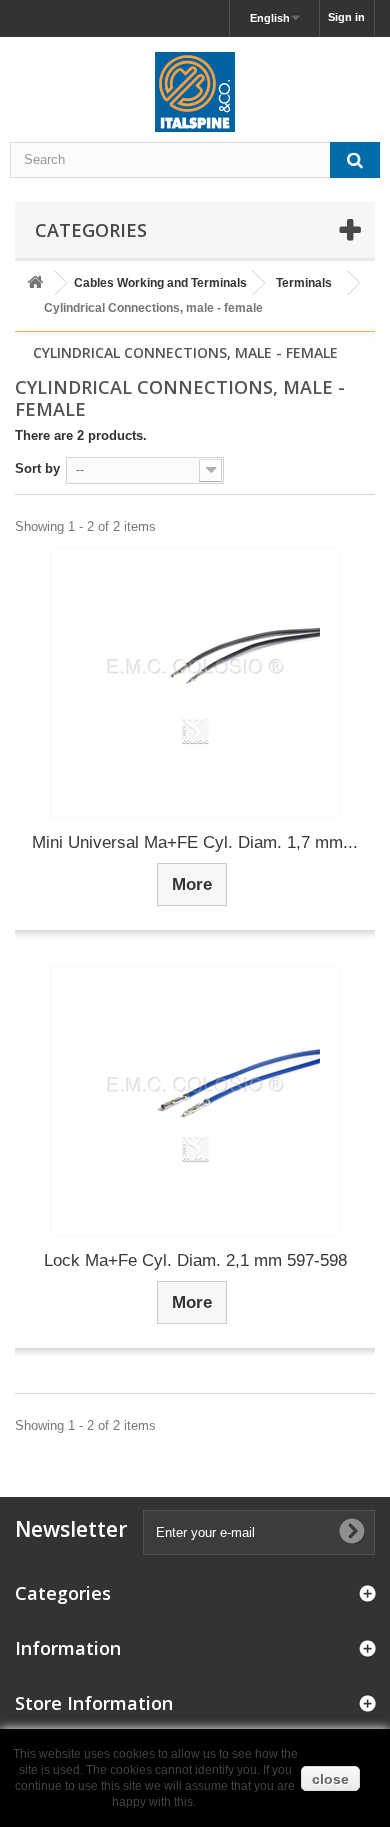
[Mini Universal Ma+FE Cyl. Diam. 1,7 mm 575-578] (195, 683)
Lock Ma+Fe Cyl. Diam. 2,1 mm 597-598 (195, 1260)
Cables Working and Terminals (160, 283)
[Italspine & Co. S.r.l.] (195, 92)
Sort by (37, 468)
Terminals (304, 283)
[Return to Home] (35, 283)
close (330, 1779)
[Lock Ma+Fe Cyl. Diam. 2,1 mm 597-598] (195, 1101)
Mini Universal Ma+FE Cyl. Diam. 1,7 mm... (195, 842)
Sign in (346, 17)
